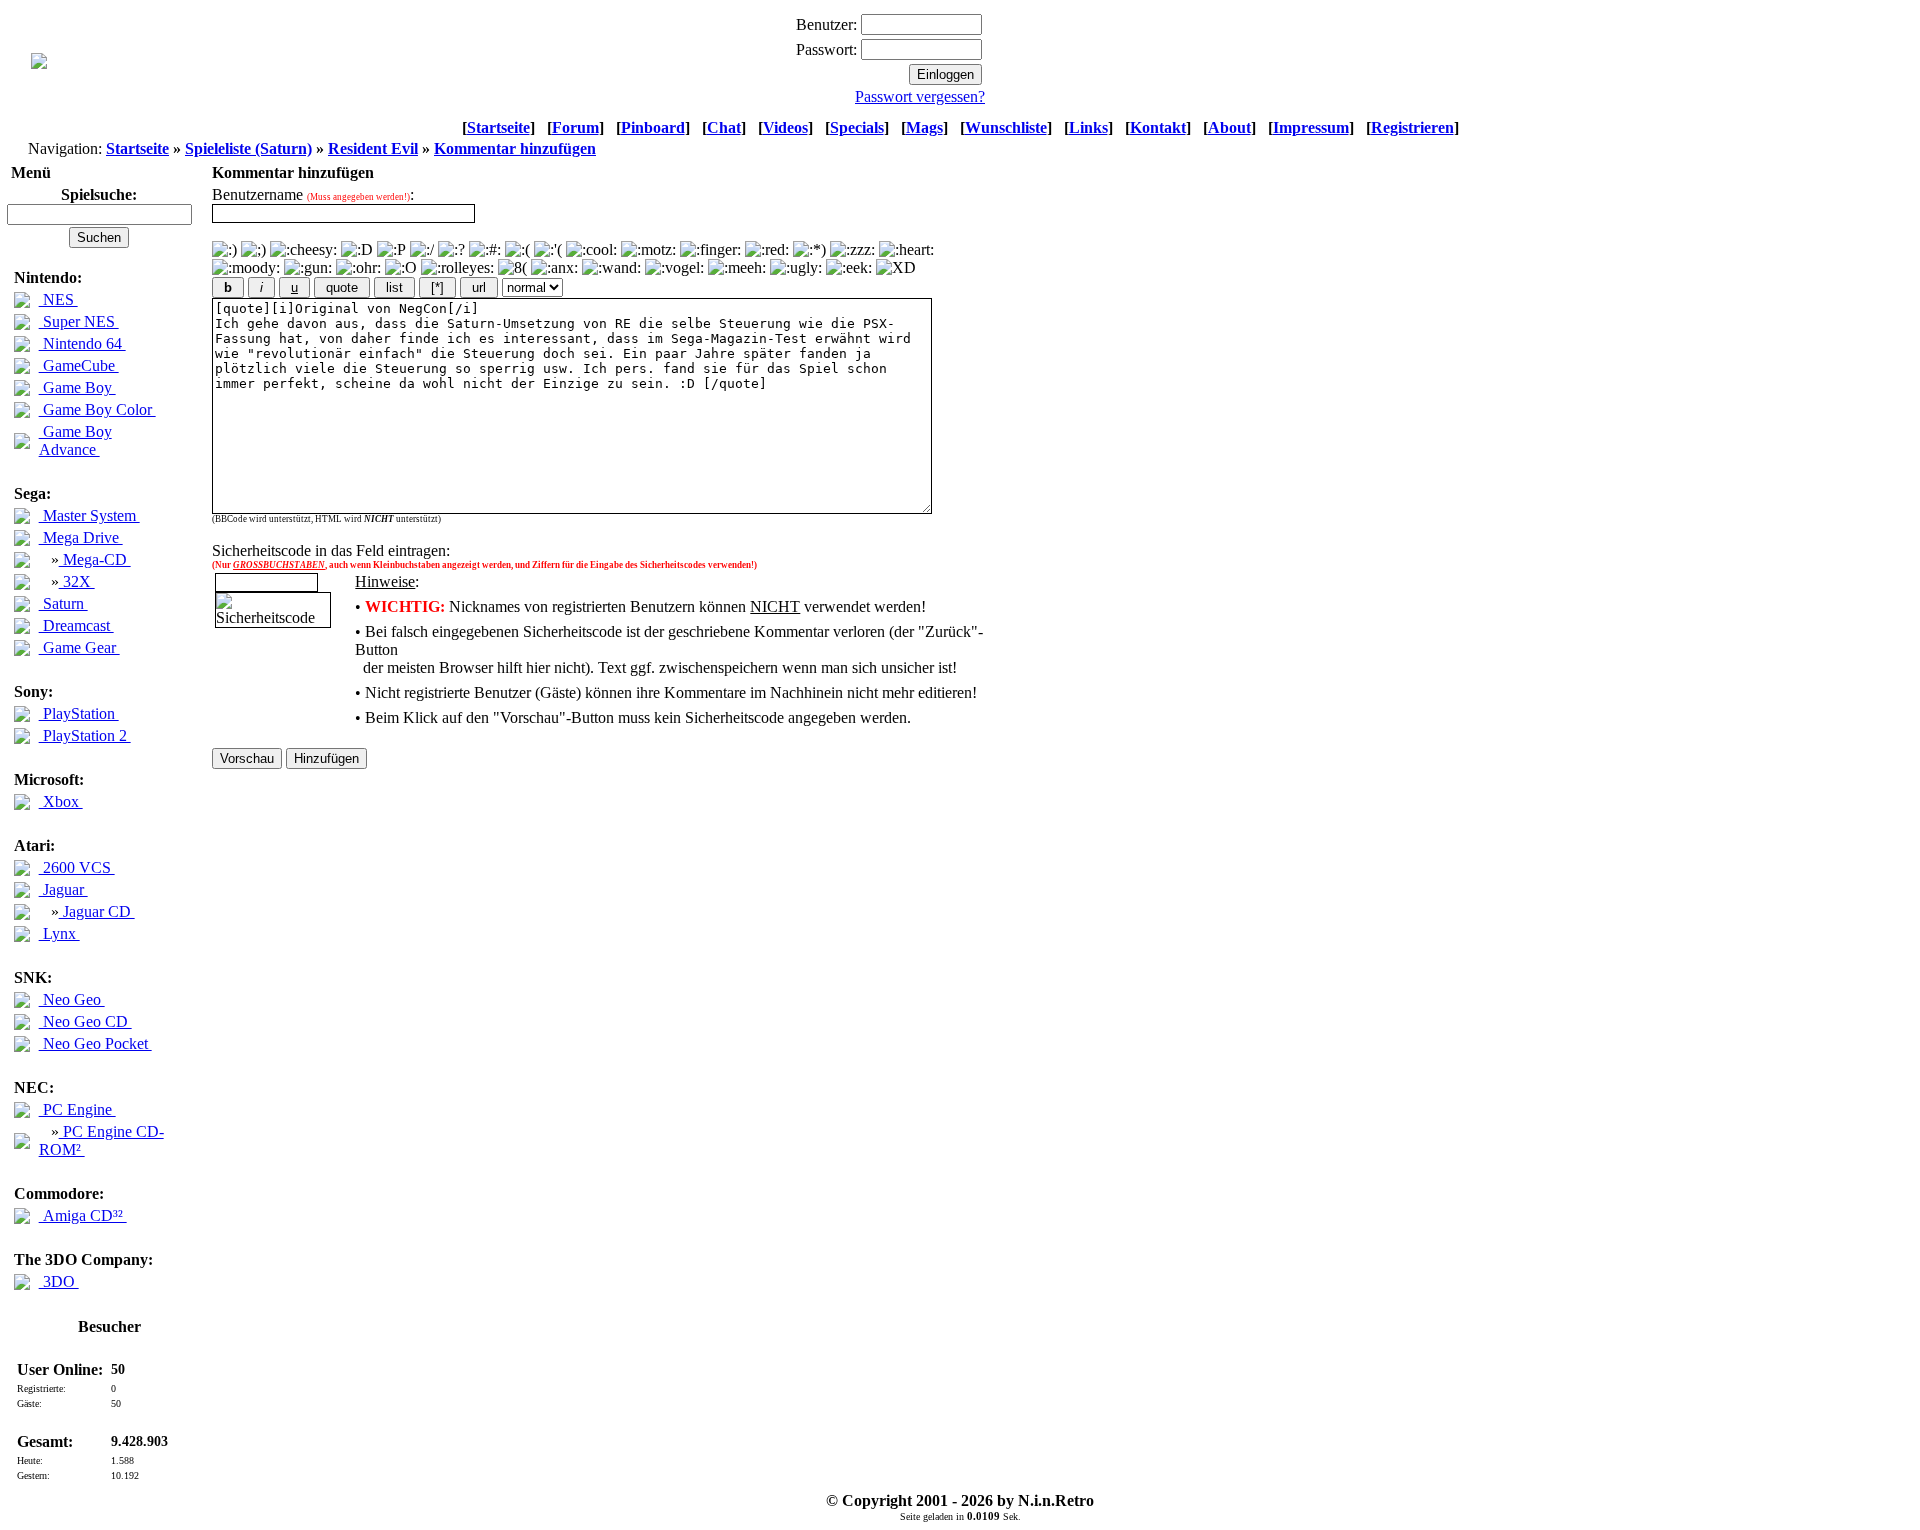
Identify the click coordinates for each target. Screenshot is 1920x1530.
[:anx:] (554, 268)
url (479, 287)
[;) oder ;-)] (253, 250)
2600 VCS (77, 867)
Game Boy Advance (75, 440)
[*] (437, 287)
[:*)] (809, 250)
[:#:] (485, 250)
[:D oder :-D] (357, 250)
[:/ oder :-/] (422, 250)
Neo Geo (72, 999)
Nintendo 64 (82, 343)
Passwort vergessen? (920, 96)
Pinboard (653, 127)
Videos (785, 127)
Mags (924, 127)
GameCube (79, 365)
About (1229, 127)
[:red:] (767, 250)
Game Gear (79, 647)
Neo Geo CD (85, 1021)
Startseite (498, 127)
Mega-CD (95, 559)
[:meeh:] (737, 268)
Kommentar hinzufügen (515, 148)
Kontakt (1158, 127)
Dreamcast (76, 625)
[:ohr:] (358, 268)
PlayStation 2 (85, 735)
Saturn (63, 603)
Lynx (59, 933)
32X (77, 581)
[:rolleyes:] (457, 268)
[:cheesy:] (303, 250)
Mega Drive (81, 537)
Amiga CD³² (83, 1215)
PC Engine (77, 1109)
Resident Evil (373, 148)
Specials (857, 127)
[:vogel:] (674, 268)
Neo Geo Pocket (95, 1043)
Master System (89, 515)
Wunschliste (1006, 127)
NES (58, 299)
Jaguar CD (97, 911)
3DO (59, 1281)
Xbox (61, 801)
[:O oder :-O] (401, 268)
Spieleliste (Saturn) (248, 148)
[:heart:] (906, 250)
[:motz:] (648, 250)
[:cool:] (591, 250)
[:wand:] (611, 268)
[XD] (896, 268)
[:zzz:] (852, 250)
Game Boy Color (97, 409)
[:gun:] (308, 268)
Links (1088, 127)
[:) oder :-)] (224, 250)
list (394, 287)
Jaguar (63, 889)
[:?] (451, 250)
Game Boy (77, 387)
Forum (575, 127)
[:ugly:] (796, 268)
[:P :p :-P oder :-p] (391, 250)
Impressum (1311, 127)
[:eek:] (849, 268)
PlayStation (79, 713)
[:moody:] (246, 268)
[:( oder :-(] (517, 250)
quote (342, 287)
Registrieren (1412, 127)
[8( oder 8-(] (512, 268)
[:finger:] (710, 250)
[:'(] (548, 250)
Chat (724, 127)
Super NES (79, 321)
